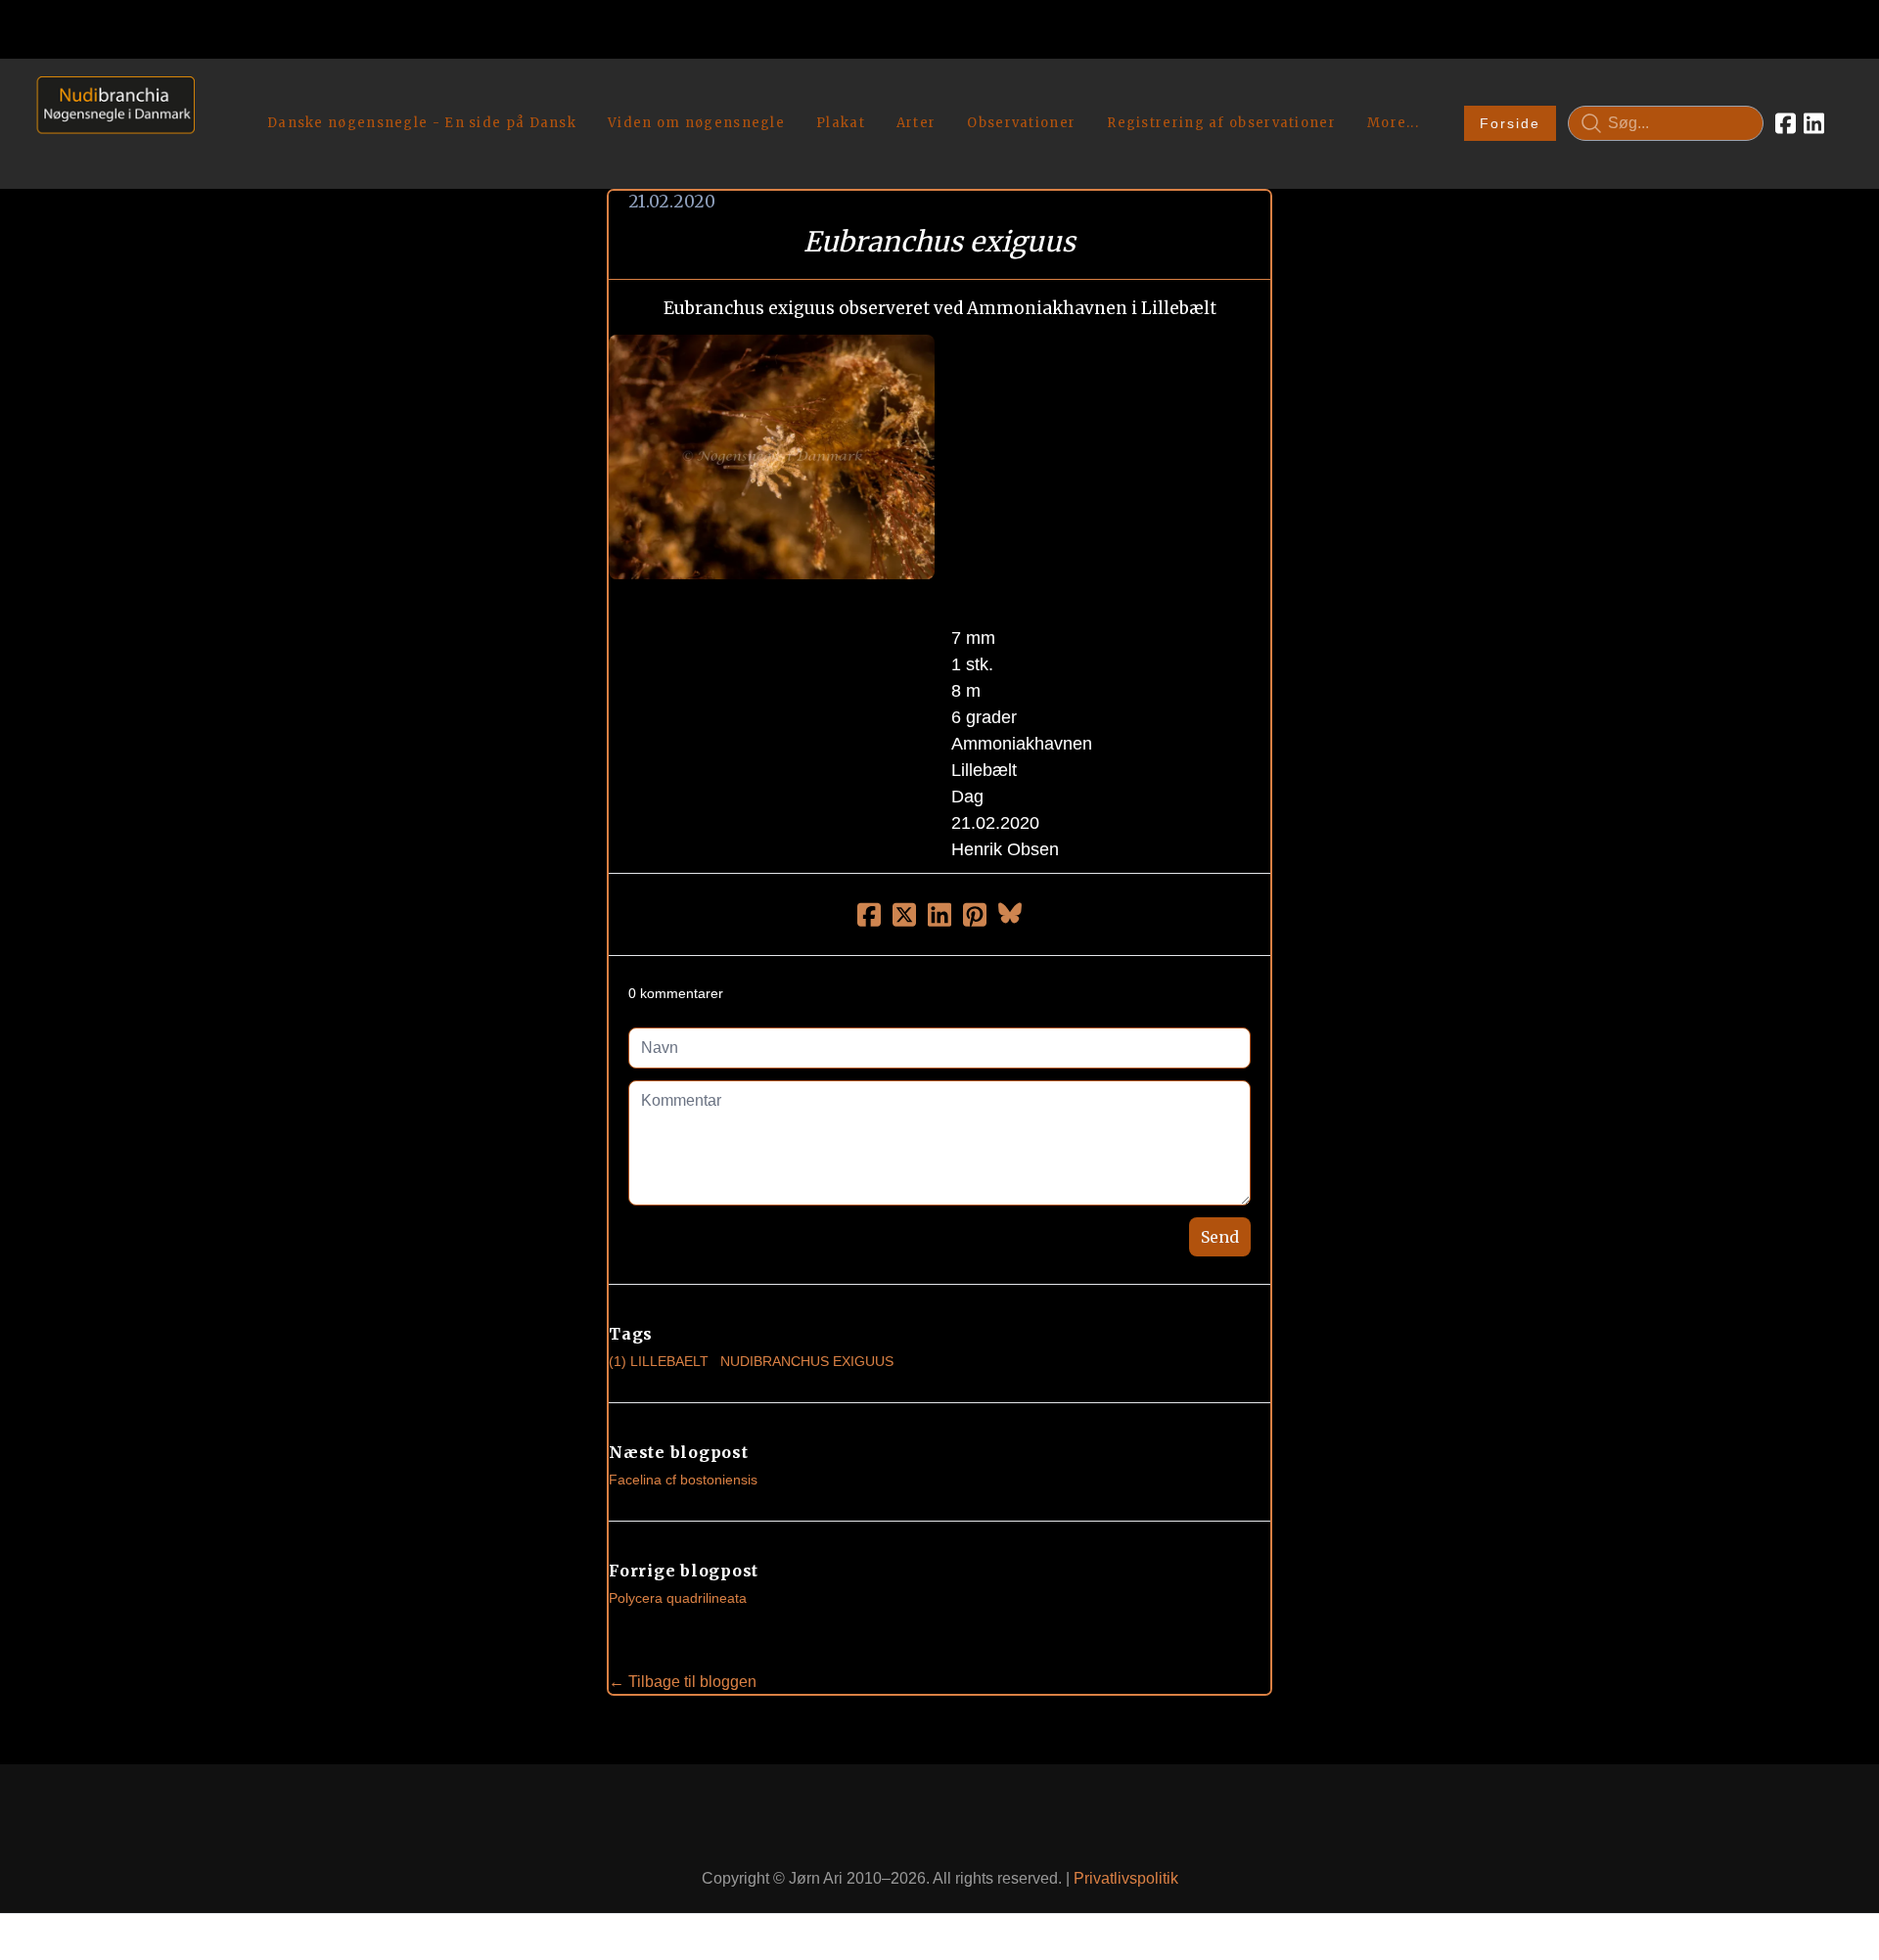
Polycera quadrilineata (678, 1598)
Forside (1510, 123)
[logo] (109, 123)
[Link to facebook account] (1786, 123)
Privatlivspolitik (1126, 1878)
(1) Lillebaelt (659, 1361)
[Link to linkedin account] (1814, 123)
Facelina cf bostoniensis (683, 1480)
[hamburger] (218, 96)
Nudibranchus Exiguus (807, 1361)
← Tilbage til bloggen (683, 1682)
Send (1220, 1237)
